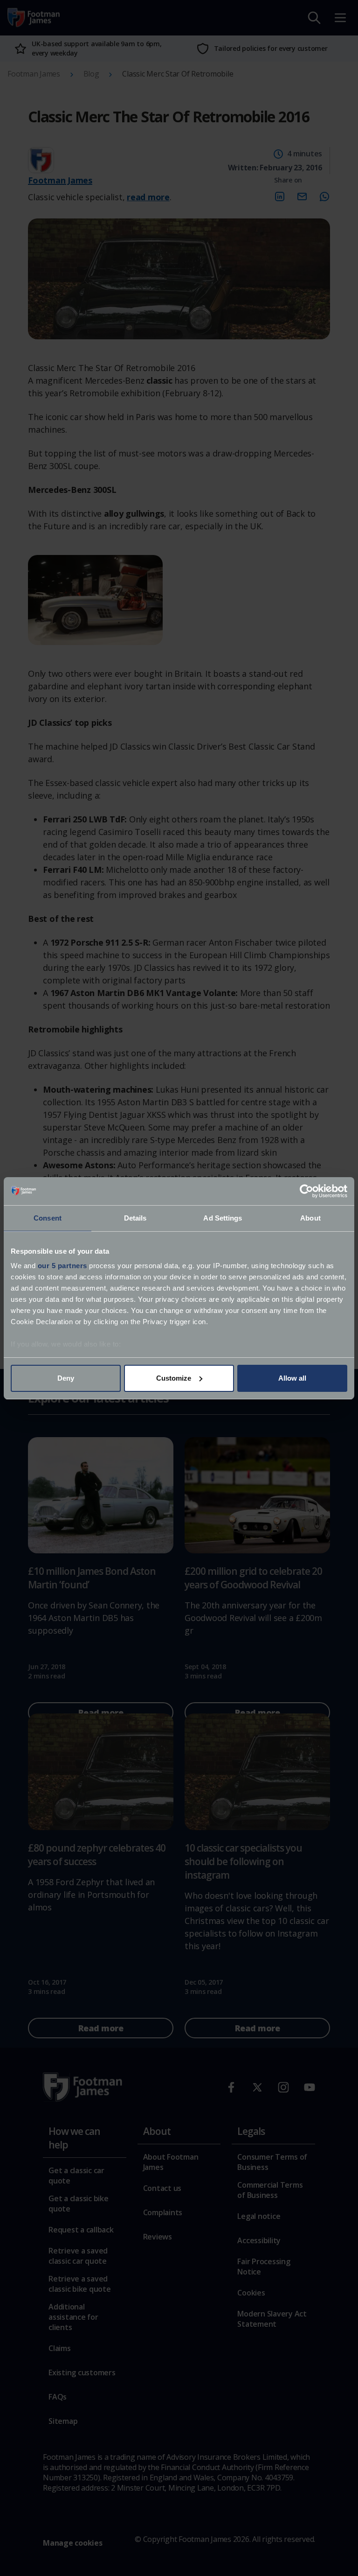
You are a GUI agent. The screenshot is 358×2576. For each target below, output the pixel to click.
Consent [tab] (48, 1218)
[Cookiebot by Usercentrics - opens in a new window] (306, 1191)
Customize (174, 1378)
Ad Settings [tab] (223, 1218)
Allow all (292, 1378)
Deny (66, 1378)
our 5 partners (62, 1266)
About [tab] (310, 1218)
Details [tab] (135, 1218)
